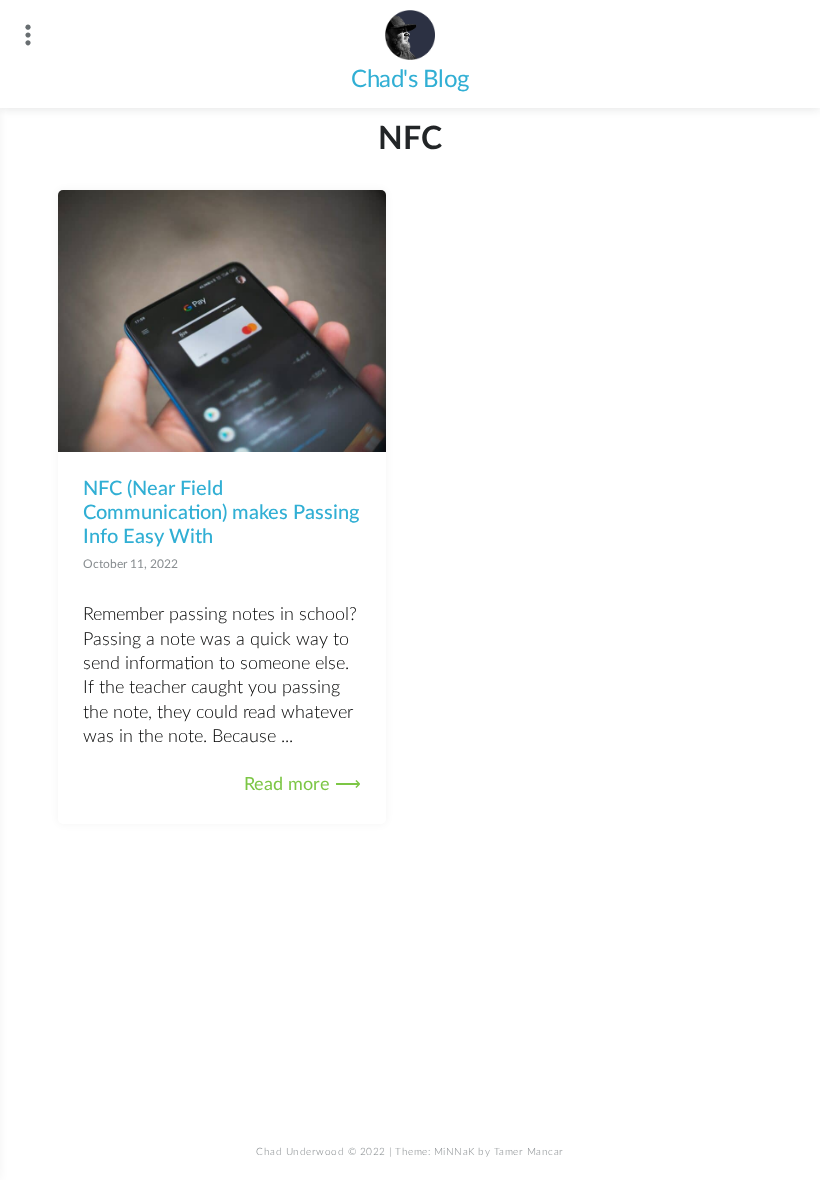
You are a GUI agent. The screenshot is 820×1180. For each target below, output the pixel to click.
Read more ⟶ (302, 785)
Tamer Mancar (529, 1152)
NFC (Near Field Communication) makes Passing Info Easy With (221, 513)
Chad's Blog (410, 80)
